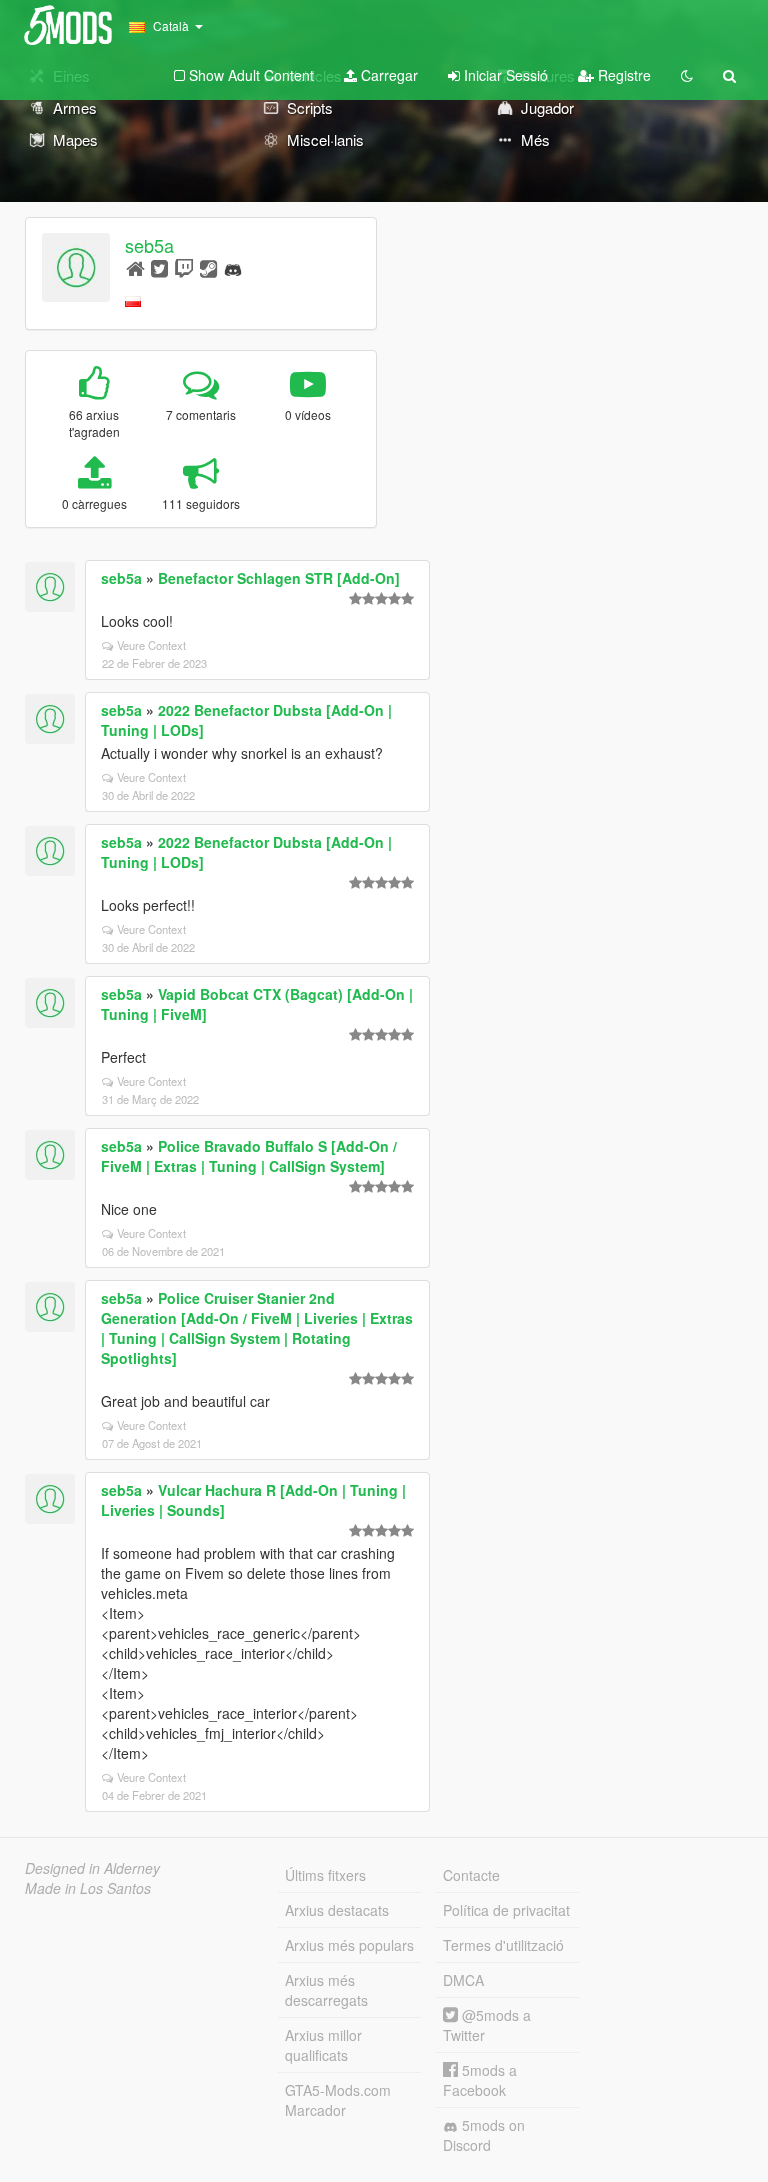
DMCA (463, 1980)
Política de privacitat (506, 1910)
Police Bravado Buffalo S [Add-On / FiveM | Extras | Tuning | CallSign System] (249, 1156)
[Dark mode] (687, 75)
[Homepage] (135, 267)
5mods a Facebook (480, 2080)
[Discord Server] (233, 267)
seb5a (149, 245)
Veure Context (151, 645)
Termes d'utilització (503, 1945)
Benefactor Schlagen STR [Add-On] (279, 578)
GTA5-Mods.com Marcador (338, 2100)
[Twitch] (184, 267)
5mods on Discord (484, 2135)
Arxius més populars (349, 1945)
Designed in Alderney (92, 1868)
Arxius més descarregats (326, 1990)
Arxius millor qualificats (323, 2045)
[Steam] (208, 267)
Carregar (387, 75)
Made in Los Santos (88, 1888)
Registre (622, 75)
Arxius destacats (337, 1910)
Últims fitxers (325, 1875)
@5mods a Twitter (487, 2025)
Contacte (471, 1875)
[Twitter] (159, 267)
